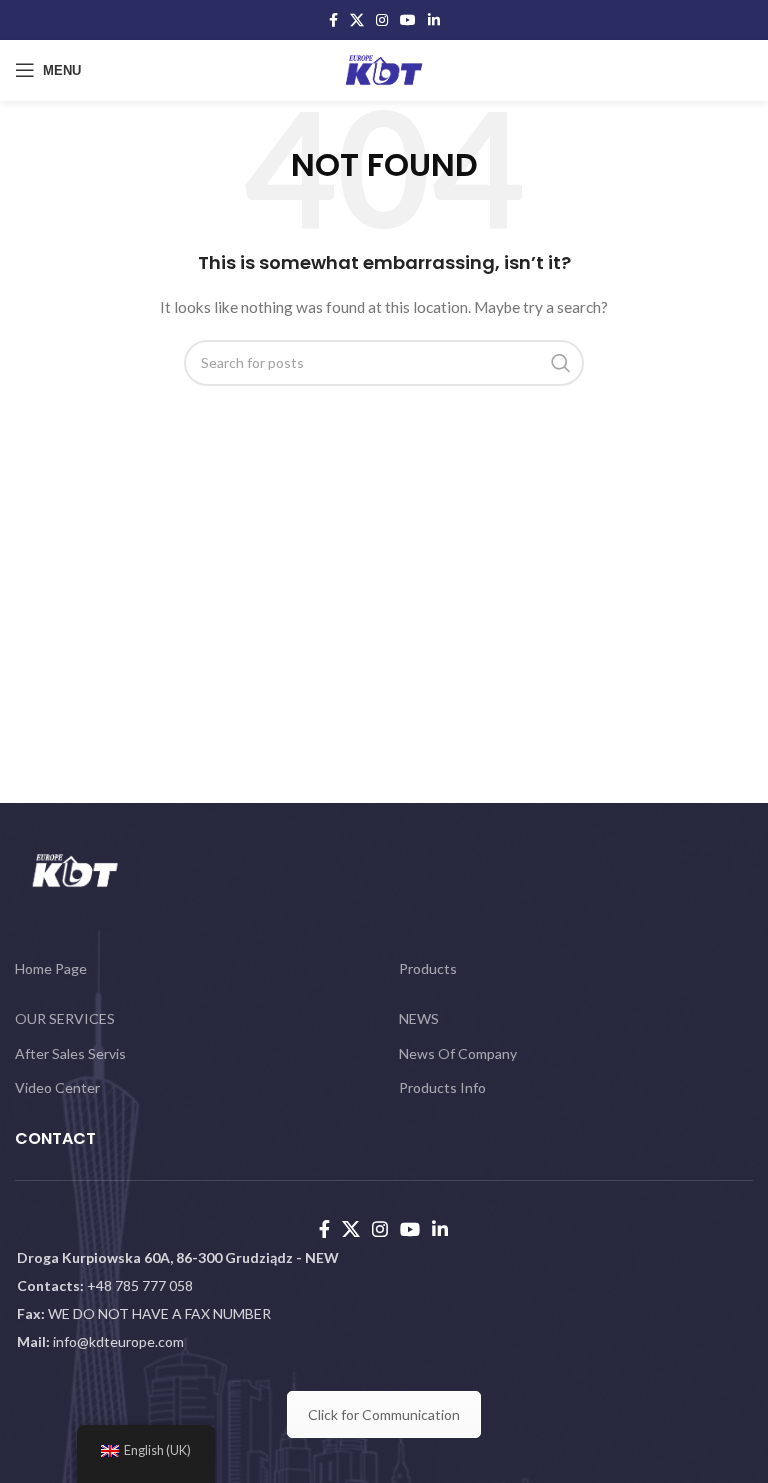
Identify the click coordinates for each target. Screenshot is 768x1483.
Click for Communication (384, 1414)
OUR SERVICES (65, 1018)
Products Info (442, 1087)
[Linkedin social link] (434, 20)
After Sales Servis (70, 1053)
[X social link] (357, 20)
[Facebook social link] (333, 20)
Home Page (51, 968)
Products (428, 968)
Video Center (57, 1087)
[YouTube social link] (408, 20)
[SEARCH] (561, 363)
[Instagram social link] (382, 20)
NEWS (419, 1018)
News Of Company (458, 1053)
